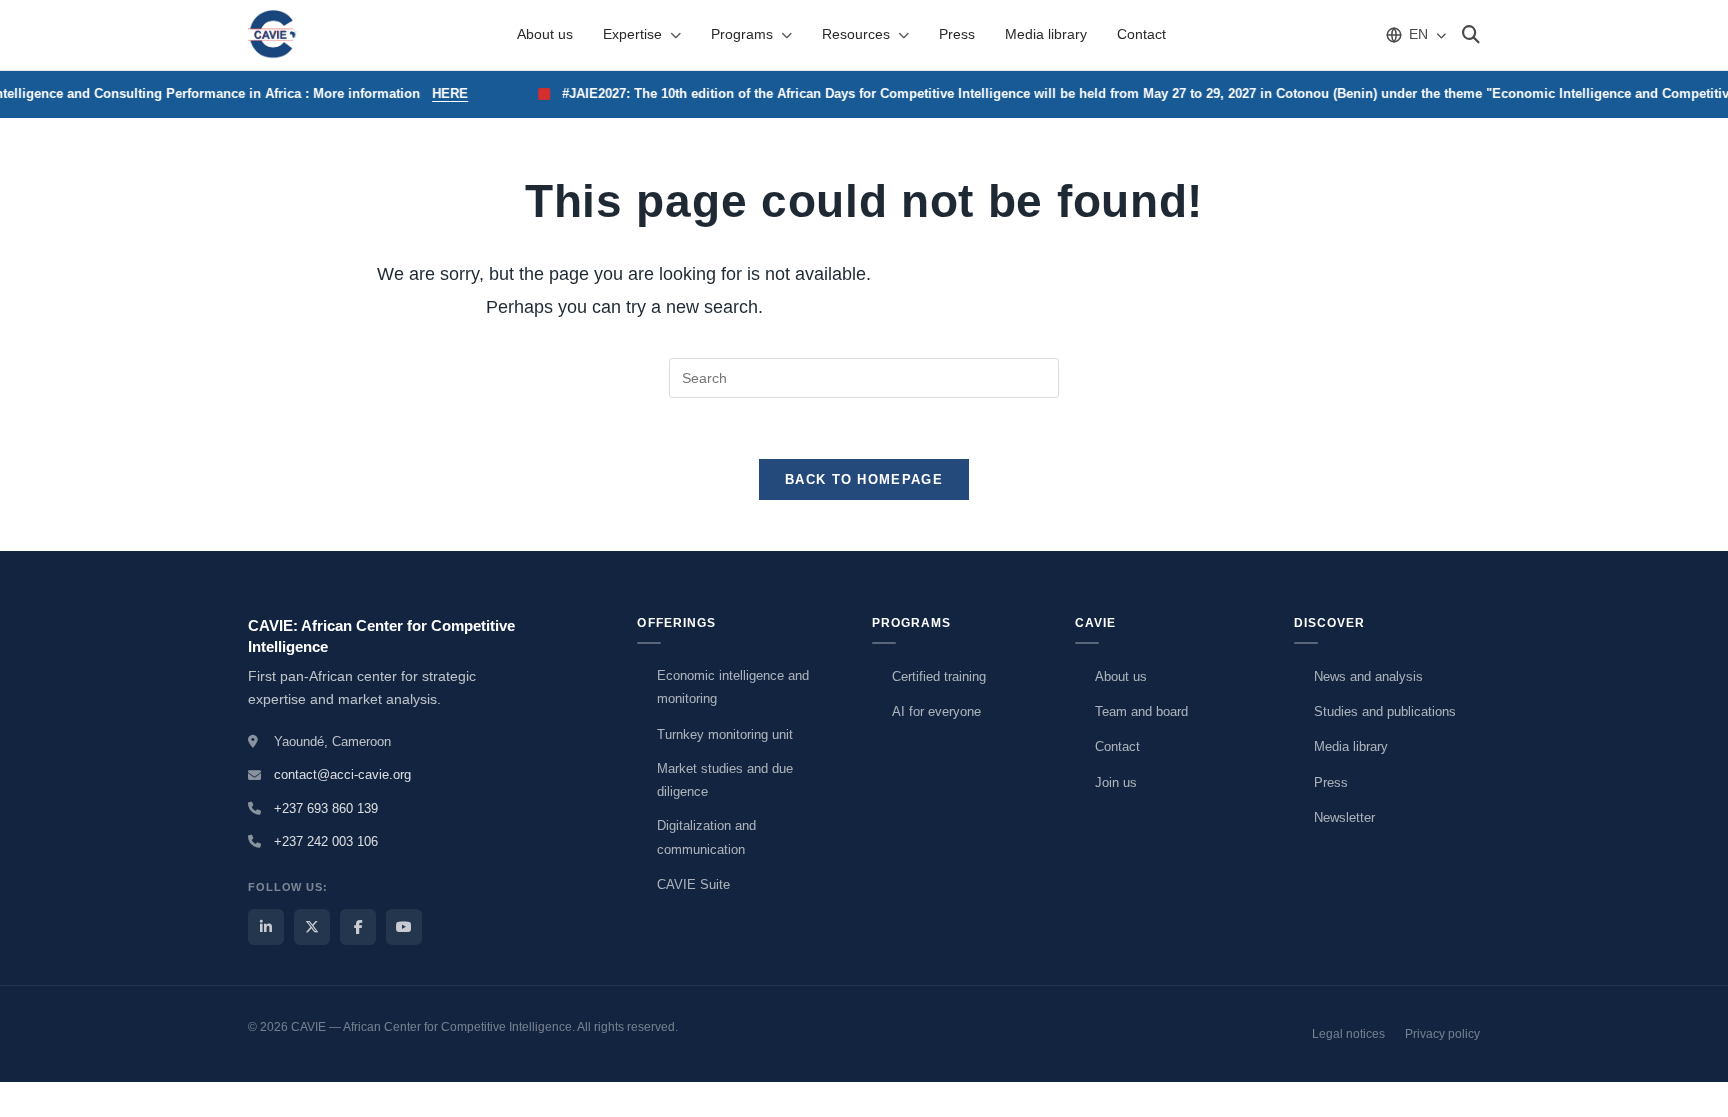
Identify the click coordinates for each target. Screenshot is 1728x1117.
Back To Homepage (864, 479)
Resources (856, 34)
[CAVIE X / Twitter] (312, 927)
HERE (441, 93)
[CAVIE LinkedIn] (266, 927)
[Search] (1471, 35)
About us (545, 34)
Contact (1141, 34)
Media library (1046, 34)
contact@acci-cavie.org (342, 774)
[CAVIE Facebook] (358, 927)
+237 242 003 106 (326, 841)
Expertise (632, 34)
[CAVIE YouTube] (404, 927)
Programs (742, 34)
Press (957, 34)
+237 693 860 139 (326, 808)
